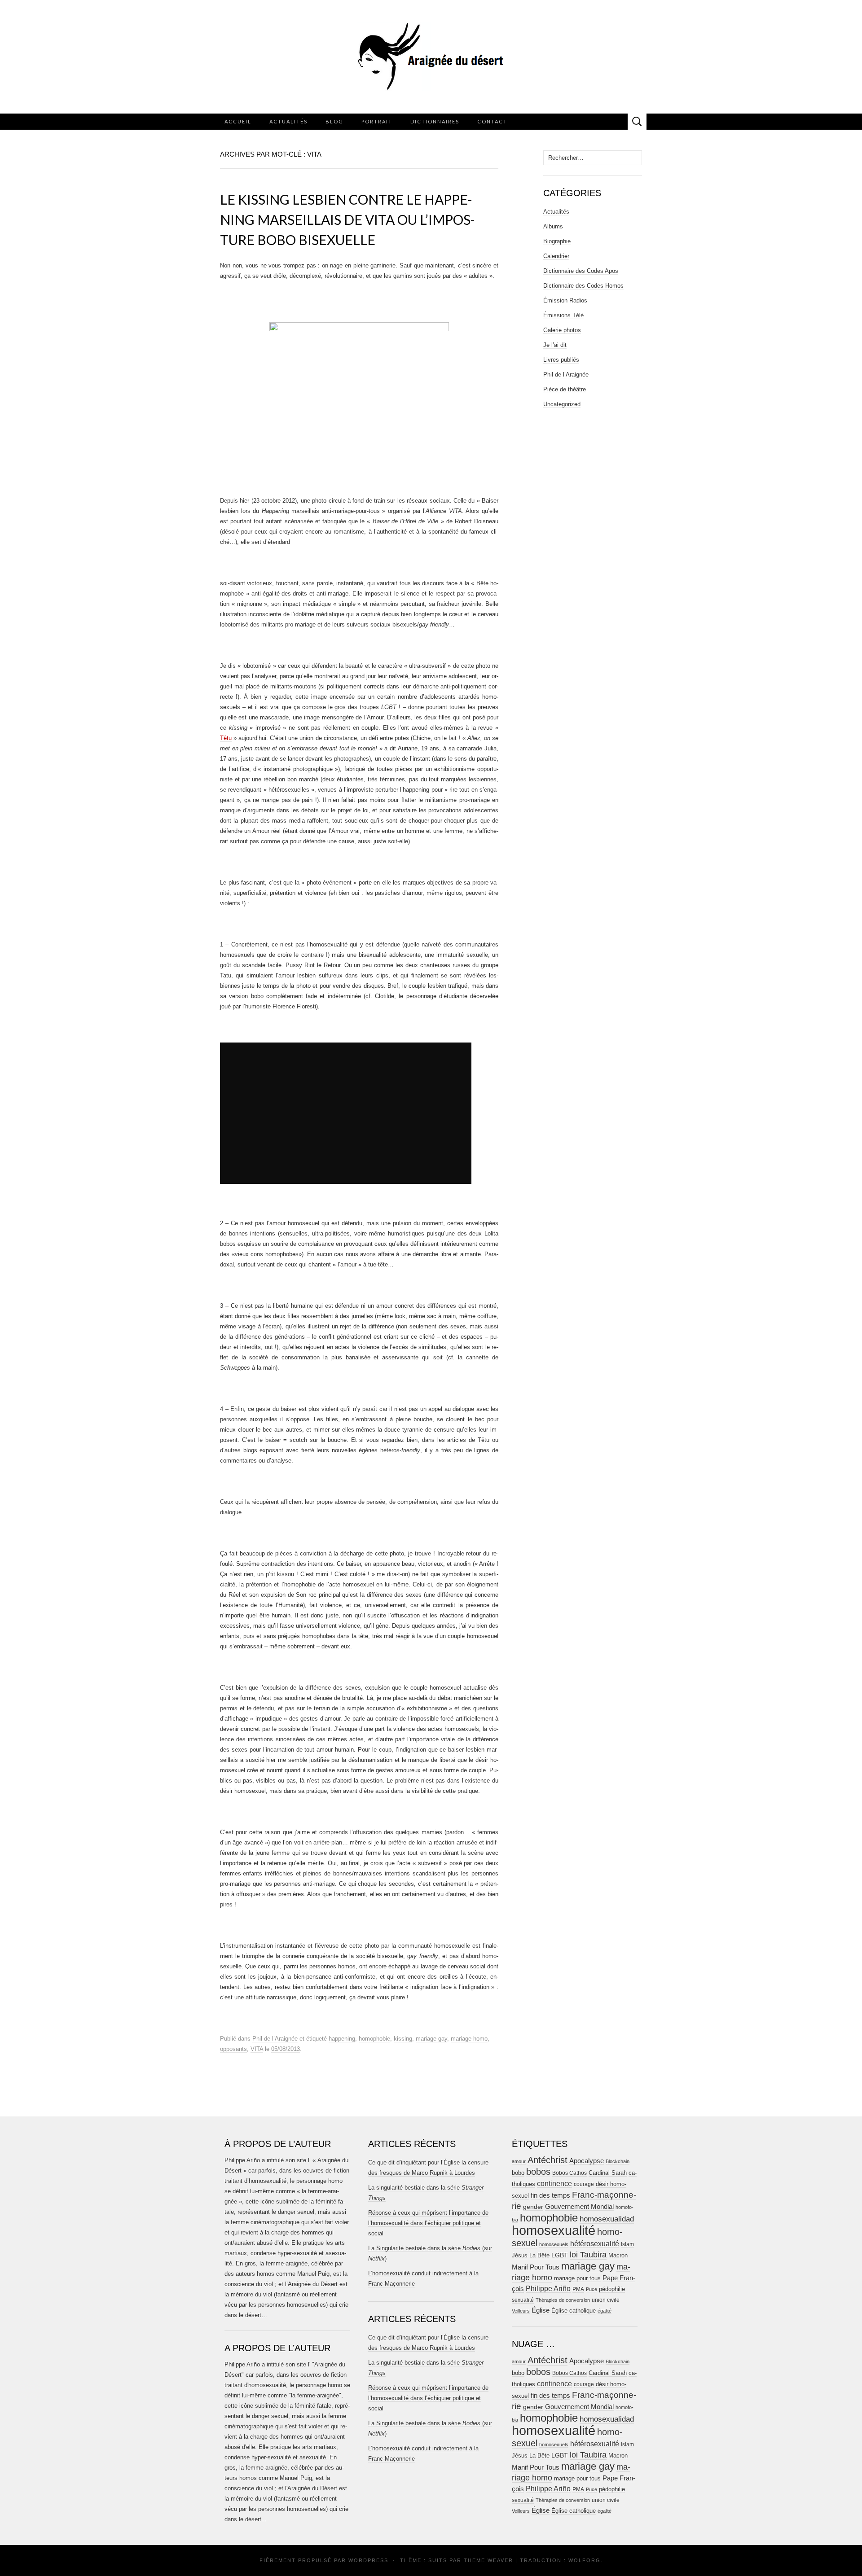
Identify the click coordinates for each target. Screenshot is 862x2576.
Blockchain (618, 2161)
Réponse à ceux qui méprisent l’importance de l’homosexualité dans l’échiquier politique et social (428, 2223)
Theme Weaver (488, 2560)
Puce (592, 2289)
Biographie (557, 241)
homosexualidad (607, 2219)
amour (519, 2161)
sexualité (523, 2300)
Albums (553, 226)
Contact (492, 121)
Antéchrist (548, 2160)
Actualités (288, 121)
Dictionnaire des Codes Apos (581, 271)
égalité (605, 2311)
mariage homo (469, 2039)
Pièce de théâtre (565, 389)
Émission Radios (565, 300)
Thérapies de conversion (563, 2300)
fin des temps (550, 2195)
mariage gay (431, 2039)
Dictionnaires (435, 121)
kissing (403, 2039)
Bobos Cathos (570, 2173)
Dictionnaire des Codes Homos (583, 286)
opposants (233, 2049)
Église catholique (574, 2311)
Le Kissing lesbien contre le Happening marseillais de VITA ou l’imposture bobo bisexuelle (347, 219)
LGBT (560, 2255)
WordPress (368, 2560)
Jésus (520, 2255)
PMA (578, 2289)
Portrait (377, 121)
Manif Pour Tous (536, 2267)
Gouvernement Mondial (579, 2206)
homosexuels (554, 2244)
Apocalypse (587, 2161)
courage (584, 2184)
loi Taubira (588, 2255)
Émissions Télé (563, 315)
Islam (627, 2244)
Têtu (226, 738)
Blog (334, 121)
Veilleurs (521, 2311)
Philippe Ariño (548, 2289)
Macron (618, 2255)
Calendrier (556, 256)
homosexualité (554, 2230)
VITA (257, 2049)
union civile (606, 2300)
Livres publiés (561, 360)
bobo (518, 2173)
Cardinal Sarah (608, 2173)
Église (541, 2310)
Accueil (238, 121)
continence (554, 2183)
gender (533, 2207)
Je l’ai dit (555, 345)
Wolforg (585, 2560)
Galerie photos (562, 330)
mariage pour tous (577, 2278)
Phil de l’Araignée (275, 2039)
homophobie (374, 2039)
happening (342, 2039)
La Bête (539, 2256)
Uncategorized (562, 404)
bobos (538, 2172)
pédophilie (612, 2289)
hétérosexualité (595, 2243)
